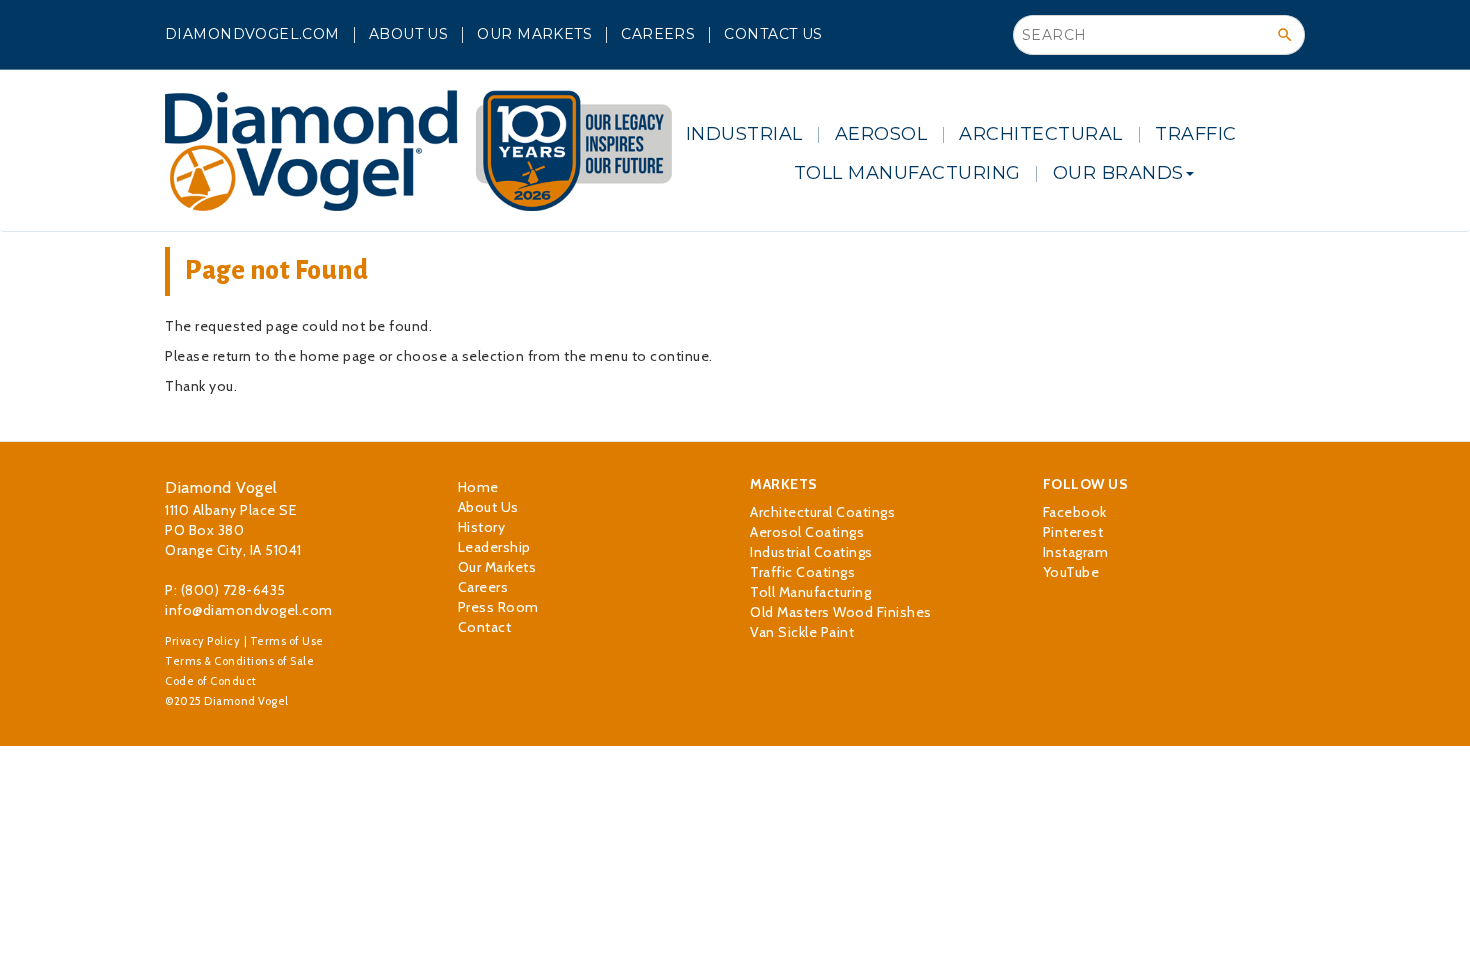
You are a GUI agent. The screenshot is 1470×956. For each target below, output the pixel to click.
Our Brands (1118, 173)
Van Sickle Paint (802, 632)
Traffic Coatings (802, 572)
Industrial (744, 134)
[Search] (1285, 35)
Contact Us (773, 34)
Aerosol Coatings (807, 532)
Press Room (498, 607)
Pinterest (1073, 532)
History (482, 527)
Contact (485, 627)
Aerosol (881, 134)
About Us (408, 34)
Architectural (1041, 134)
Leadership (494, 547)
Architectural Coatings (822, 512)
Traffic (1196, 134)
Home (478, 487)
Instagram (1076, 552)
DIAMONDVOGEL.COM (252, 34)
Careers (658, 34)
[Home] (418, 150)
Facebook (1075, 512)
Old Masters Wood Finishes (841, 612)
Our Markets (534, 34)
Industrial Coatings (811, 552)
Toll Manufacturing (907, 173)
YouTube (1071, 572)
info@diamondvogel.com (249, 610)
